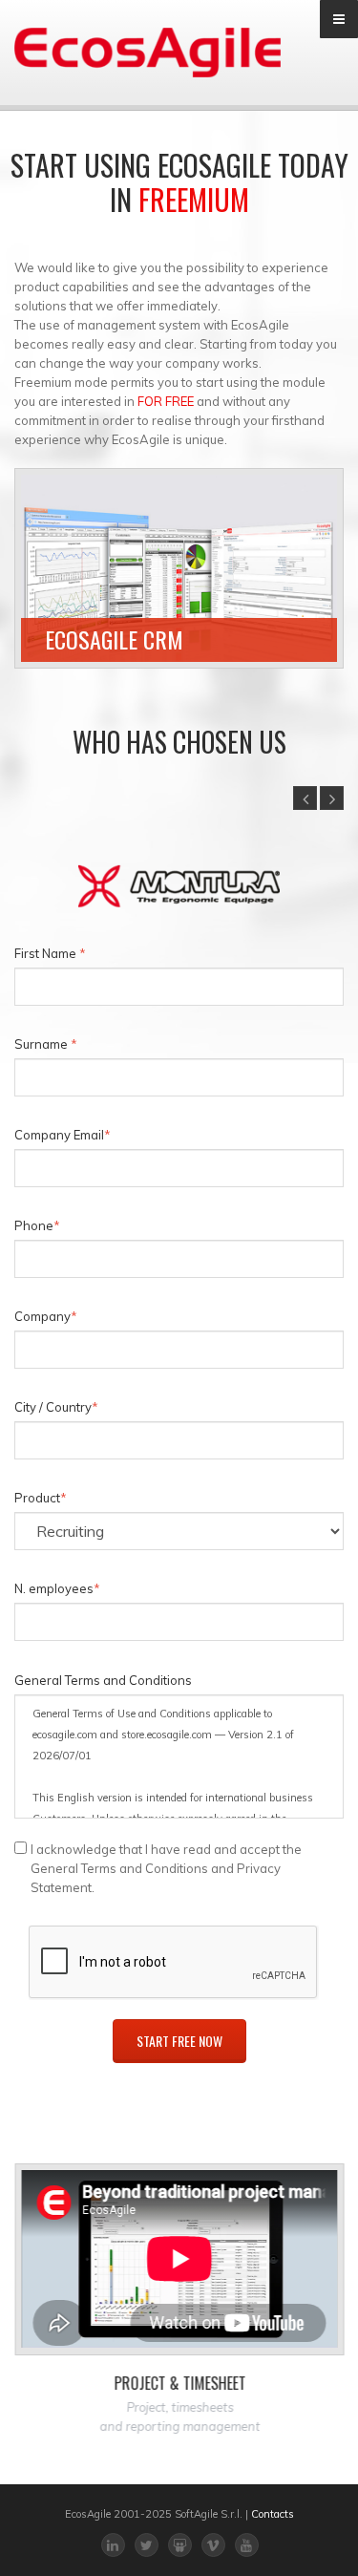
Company (46, 1316)
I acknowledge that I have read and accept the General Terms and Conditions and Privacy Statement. (166, 1868)
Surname (46, 1044)
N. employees (57, 1588)
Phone (37, 1225)
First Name (50, 953)
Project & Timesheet (179, 2383)
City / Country (56, 1407)
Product (41, 1498)
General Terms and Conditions (103, 1680)
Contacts (273, 2514)
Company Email (63, 1135)
